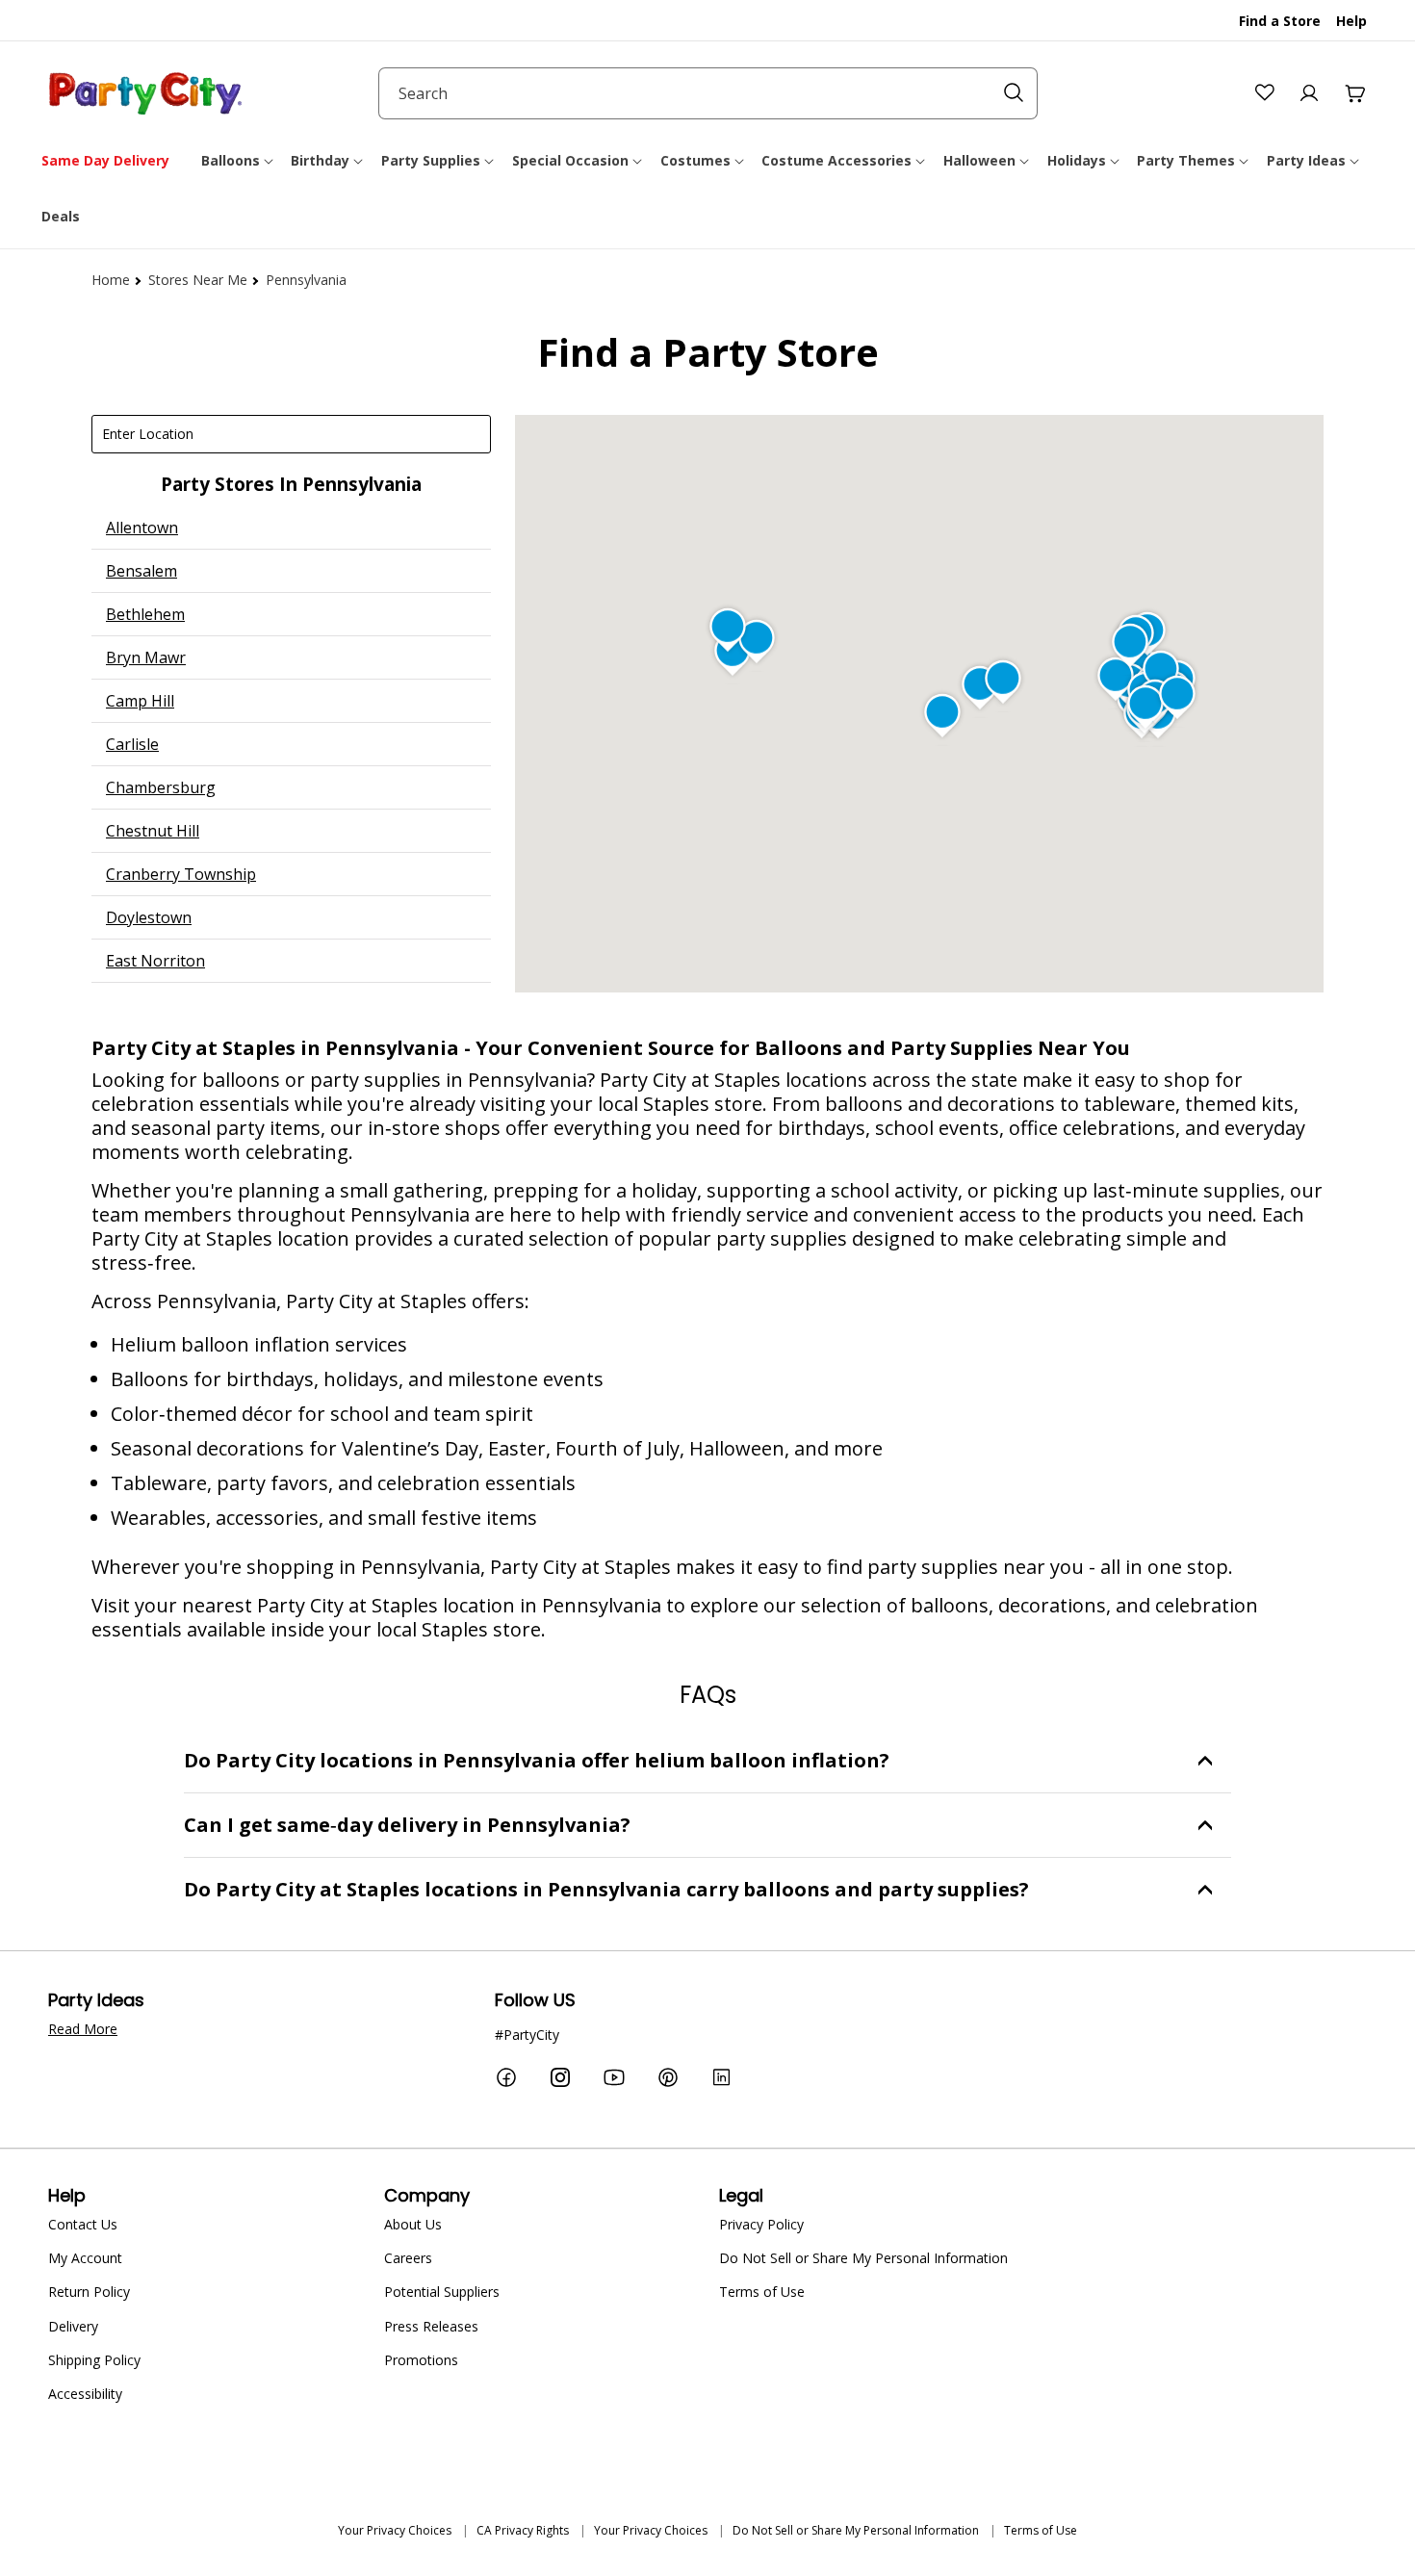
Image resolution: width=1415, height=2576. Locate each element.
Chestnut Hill (153, 831)
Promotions (421, 2360)
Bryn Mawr (146, 657)
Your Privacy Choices (395, 2530)
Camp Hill (140, 701)
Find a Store (1280, 21)
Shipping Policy (94, 2360)
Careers (408, 2258)
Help (1351, 21)
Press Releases (431, 2326)
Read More (83, 2029)
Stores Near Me (198, 280)
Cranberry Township (181, 874)
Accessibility (85, 2394)
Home (111, 280)
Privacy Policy (761, 2224)
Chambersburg (161, 787)
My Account (85, 2258)
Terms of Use (762, 2292)
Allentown (142, 528)
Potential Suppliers (442, 2292)
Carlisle (132, 744)
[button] (239, 161)
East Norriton (155, 961)
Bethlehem (145, 614)
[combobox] (708, 93)
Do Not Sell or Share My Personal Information (863, 2258)
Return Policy (89, 2292)
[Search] (1014, 92)
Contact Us (83, 2224)
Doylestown (149, 917)
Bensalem (141, 571)
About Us (413, 2224)
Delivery (73, 2326)
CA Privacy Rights (523, 2530)
